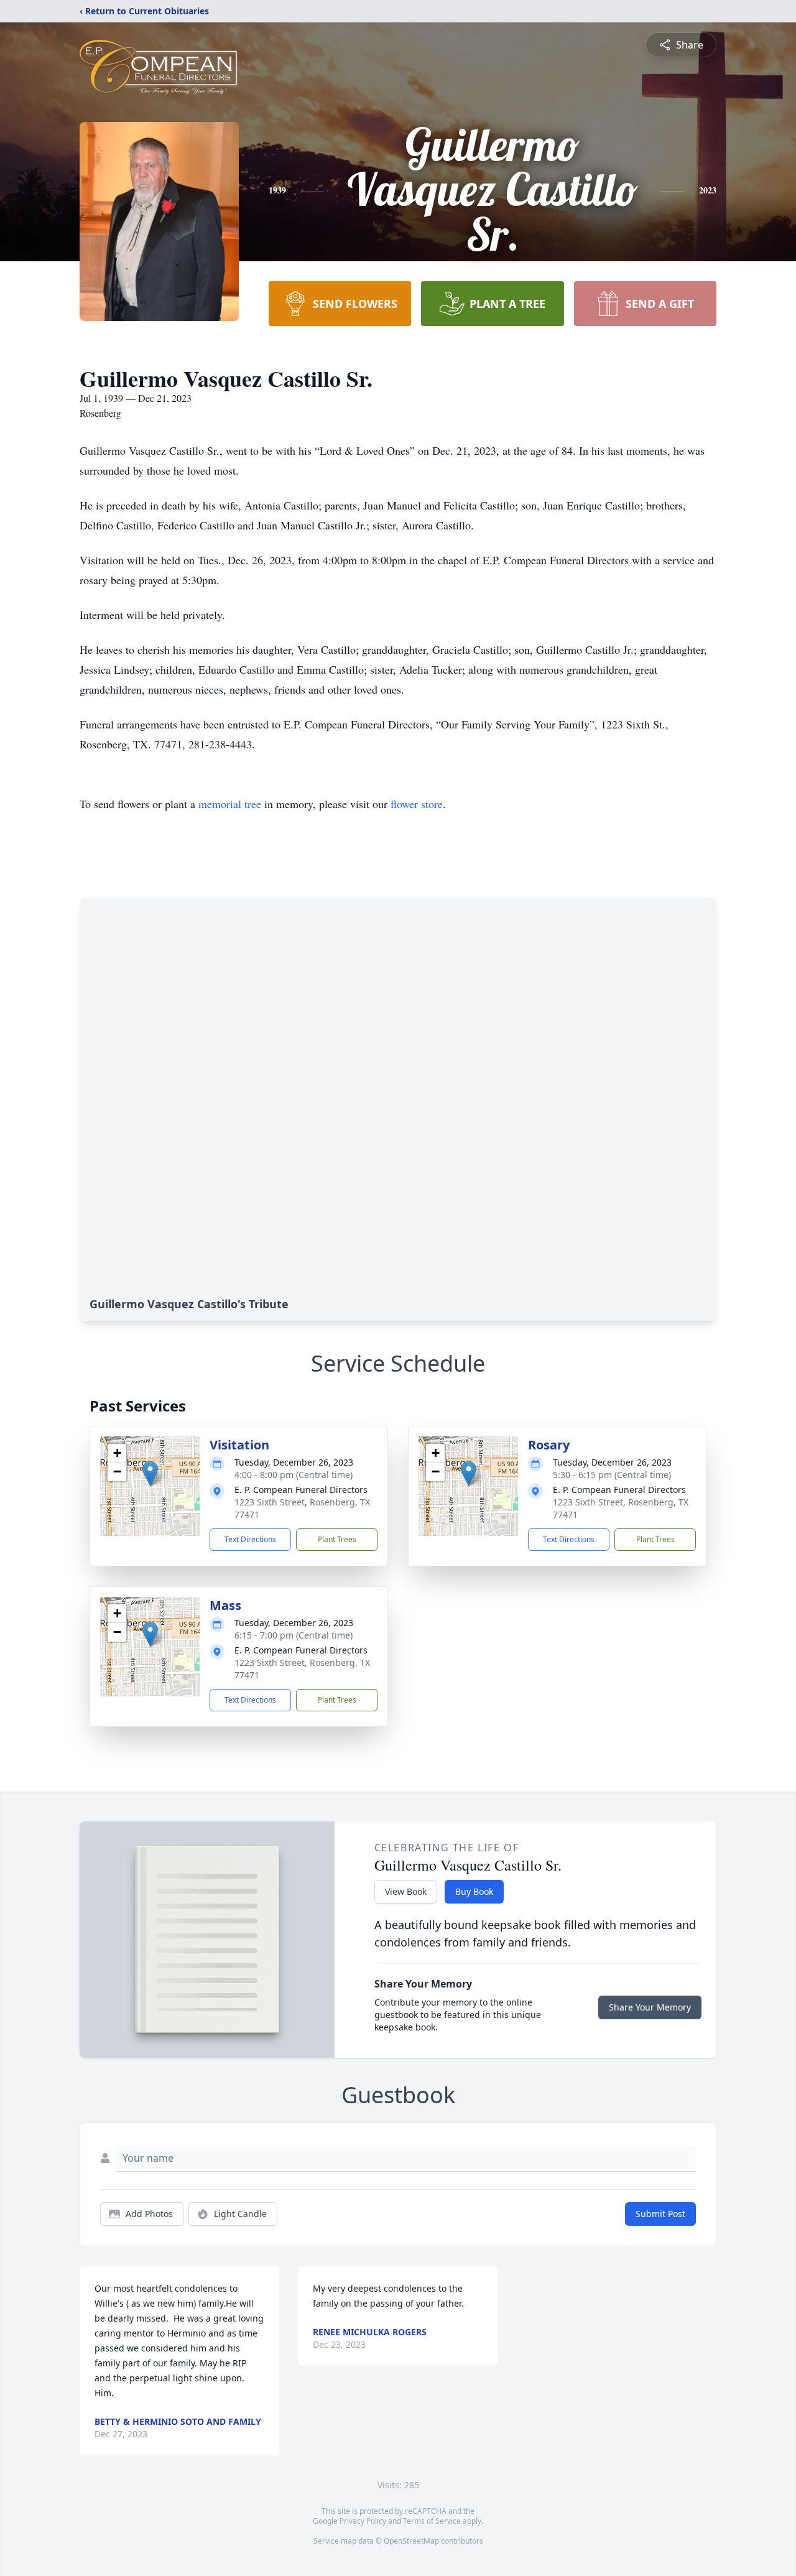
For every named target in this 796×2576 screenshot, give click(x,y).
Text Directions (250, 1539)
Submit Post (660, 2214)
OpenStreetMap (411, 2541)
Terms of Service (432, 2521)
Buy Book (474, 1891)
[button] (150, 1473)
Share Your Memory (650, 2007)
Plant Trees (337, 1539)
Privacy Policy (363, 2521)
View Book (406, 1891)
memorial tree (230, 804)
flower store (417, 804)
